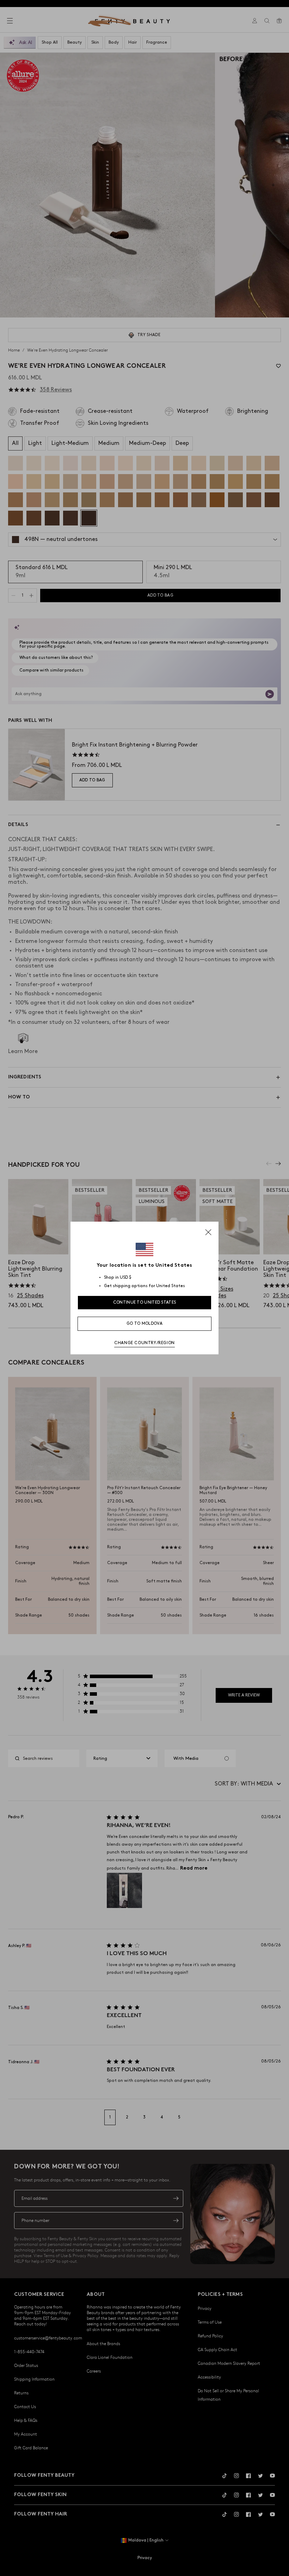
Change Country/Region (144, 1343)
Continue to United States (145, 1302)
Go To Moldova (144, 1324)
